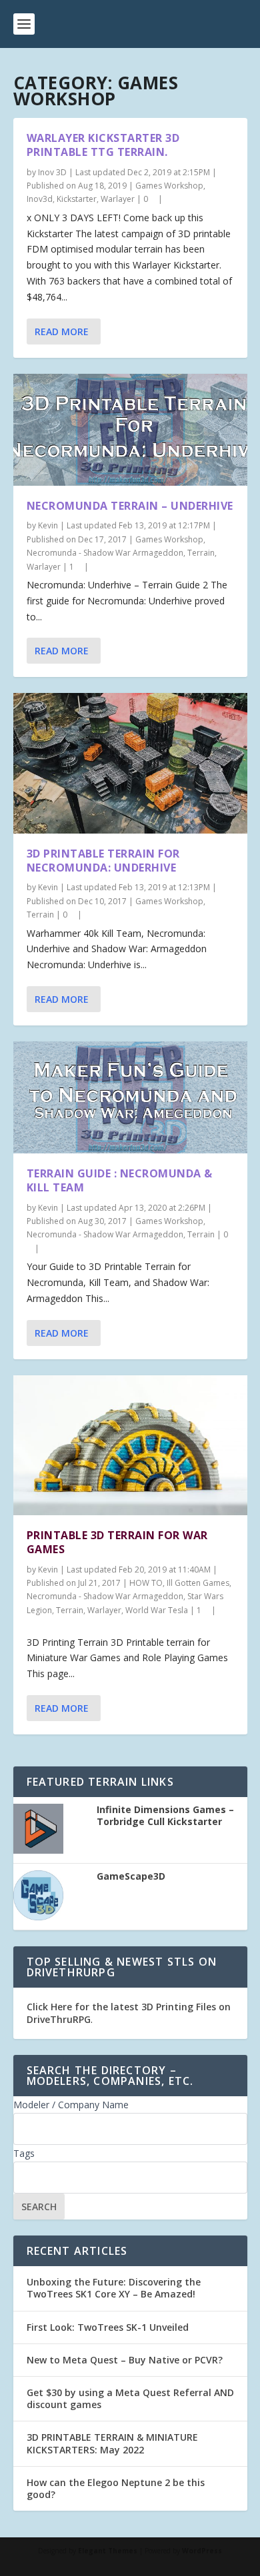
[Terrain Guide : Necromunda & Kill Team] (130, 1097)
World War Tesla (157, 1610)
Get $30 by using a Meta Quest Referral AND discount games (130, 2398)
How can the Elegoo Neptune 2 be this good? (116, 2488)
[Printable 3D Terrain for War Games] (130, 1445)
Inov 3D (52, 172)
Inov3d (40, 199)
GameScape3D (131, 1876)
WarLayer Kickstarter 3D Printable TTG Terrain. (103, 145)
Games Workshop (169, 186)
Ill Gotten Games (198, 1583)
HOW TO (146, 1583)
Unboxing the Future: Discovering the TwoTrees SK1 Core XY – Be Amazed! (114, 2288)
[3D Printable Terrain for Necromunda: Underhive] (130, 763)
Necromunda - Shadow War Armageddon (105, 553)
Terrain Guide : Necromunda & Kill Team (120, 1180)
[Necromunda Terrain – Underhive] (130, 430)
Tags (24, 2153)
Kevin (48, 525)
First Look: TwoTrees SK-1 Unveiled (108, 2327)
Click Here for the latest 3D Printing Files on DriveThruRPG (129, 2013)
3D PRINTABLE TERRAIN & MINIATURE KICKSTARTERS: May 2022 (112, 2443)
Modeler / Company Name (71, 2105)
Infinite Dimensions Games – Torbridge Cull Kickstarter (165, 1816)
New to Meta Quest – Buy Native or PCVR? (125, 2360)
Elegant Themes (108, 2551)
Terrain (201, 553)
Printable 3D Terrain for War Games (117, 1542)
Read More (62, 331)
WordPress (202, 2551)
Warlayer (118, 199)
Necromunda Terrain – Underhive (130, 506)
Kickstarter (77, 199)
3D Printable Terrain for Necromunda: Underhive (103, 861)
